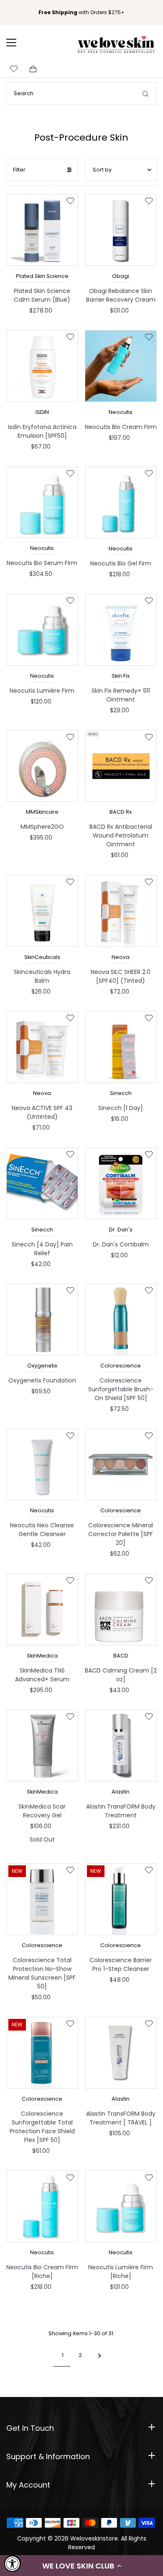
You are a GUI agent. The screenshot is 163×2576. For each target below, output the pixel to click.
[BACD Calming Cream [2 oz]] (121, 1610)
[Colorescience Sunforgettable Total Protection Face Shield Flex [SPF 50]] (42, 2053)
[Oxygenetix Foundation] (42, 1320)
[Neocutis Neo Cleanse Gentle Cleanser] (42, 1464)
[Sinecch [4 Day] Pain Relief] (42, 1183)
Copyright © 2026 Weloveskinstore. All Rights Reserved (82, 2543)
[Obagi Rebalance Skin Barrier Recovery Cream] (121, 230)
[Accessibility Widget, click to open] (13, 2563)
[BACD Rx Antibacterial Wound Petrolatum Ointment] (121, 766)
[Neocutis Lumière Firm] (42, 630)
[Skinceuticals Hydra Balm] (42, 911)
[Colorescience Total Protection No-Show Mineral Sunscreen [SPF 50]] (42, 1899)
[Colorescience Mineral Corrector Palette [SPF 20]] (121, 1464)
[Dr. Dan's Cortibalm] (121, 1183)
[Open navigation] (17, 43)
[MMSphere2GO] (42, 766)
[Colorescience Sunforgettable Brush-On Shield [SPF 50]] (121, 1320)
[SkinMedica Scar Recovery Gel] (42, 1746)
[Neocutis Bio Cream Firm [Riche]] (42, 2206)
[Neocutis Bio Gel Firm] (121, 502)
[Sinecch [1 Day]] (121, 1047)
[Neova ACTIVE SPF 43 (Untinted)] (42, 1047)
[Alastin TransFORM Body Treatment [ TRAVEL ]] (121, 2053)
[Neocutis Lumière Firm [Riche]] (121, 2206)
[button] (81, 2566)
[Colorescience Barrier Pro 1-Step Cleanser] (121, 1899)
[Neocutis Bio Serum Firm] (42, 502)
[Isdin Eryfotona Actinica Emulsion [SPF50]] (42, 366)
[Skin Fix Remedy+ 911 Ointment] (121, 630)
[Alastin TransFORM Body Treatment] (121, 1746)
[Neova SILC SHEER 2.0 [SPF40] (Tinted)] (121, 911)
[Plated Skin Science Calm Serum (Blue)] (42, 230)
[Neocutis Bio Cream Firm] (121, 366)
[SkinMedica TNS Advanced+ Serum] (42, 1610)
